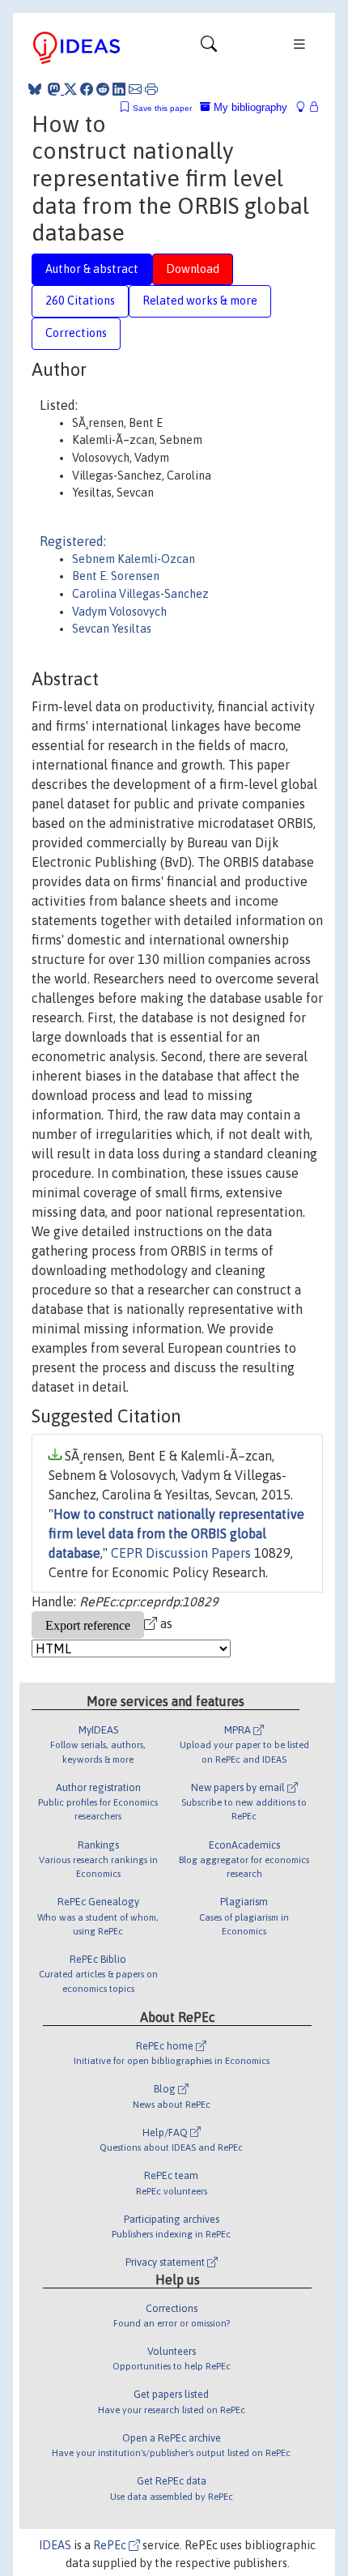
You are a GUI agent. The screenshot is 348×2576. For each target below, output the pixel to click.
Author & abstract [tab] (92, 269)
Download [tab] (193, 269)
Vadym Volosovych (119, 612)
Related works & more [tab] (200, 301)
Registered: (73, 541)
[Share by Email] (135, 89)
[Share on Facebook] (87, 89)
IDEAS (55, 2545)
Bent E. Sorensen (116, 576)
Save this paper (162, 108)
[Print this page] (151, 89)
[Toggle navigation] (209, 48)
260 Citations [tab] (80, 301)
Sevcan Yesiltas (112, 629)
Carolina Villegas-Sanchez (140, 594)
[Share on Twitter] (70, 89)
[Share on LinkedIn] (119, 89)
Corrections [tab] (76, 333)
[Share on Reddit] (103, 89)
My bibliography (249, 107)
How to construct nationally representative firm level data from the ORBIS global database (176, 1533)
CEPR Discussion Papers (181, 1553)
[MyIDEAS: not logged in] (305, 107)
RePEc (111, 2545)
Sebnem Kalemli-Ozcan (134, 559)
